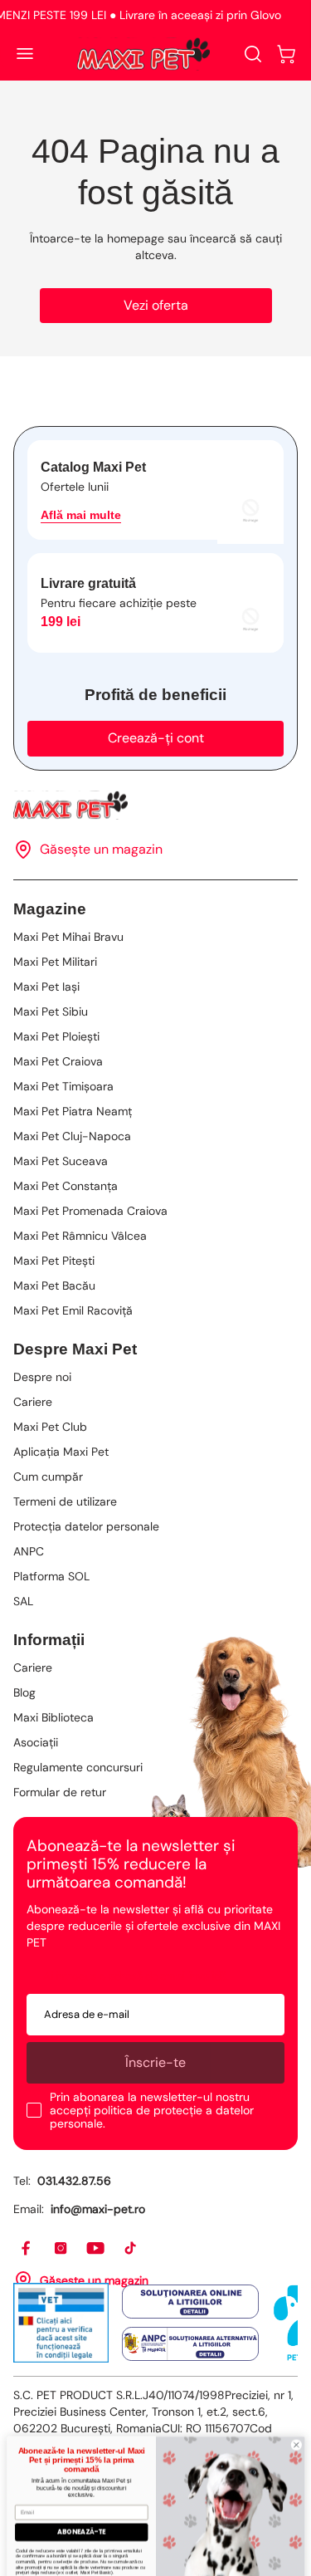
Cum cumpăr (48, 1477)
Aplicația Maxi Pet (61, 1452)
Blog (24, 1692)
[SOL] (190, 2302)
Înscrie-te (155, 2062)
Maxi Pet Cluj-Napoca (72, 1136)
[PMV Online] (61, 2323)
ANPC (29, 1551)
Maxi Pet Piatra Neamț (73, 1111)
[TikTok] (131, 2249)
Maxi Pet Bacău (54, 1286)
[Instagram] (61, 2249)
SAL (23, 1601)
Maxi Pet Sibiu (51, 1011)
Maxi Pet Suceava (61, 1161)
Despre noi (42, 1377)
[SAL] (190, 2343)
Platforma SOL (51, 1576)
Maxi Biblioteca (53, 1717)
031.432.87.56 (74, 2181)
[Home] (155, 805)
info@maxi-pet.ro (98, 2209)
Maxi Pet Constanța (66, 1186)
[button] (286, 54)
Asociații (36, 1742)
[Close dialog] (296, 2412)
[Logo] (143, 54)
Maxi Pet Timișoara (63, 1086)
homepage (136, 238)
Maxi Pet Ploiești (56, 1036)
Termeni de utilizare (65, 1501)
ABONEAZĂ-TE (81, 2499)
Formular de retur (60, 1792)
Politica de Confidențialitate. (104, 2557)
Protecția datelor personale (86, 1526)
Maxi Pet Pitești (54, 1261)
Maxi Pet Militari (55, 962)
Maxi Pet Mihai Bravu (68, 937)
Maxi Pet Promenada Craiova (90, 1211)
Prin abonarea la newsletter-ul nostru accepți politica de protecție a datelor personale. (152, 2110)
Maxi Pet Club (50, 1427)
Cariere (33, 1402)
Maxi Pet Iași (46, 987)
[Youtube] (96, 2249)
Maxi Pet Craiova (58, 1061)
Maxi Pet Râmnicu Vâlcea (80, 1236)
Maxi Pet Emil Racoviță (73, 1310)
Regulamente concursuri (78, 1767)
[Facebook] (27, 2249)
